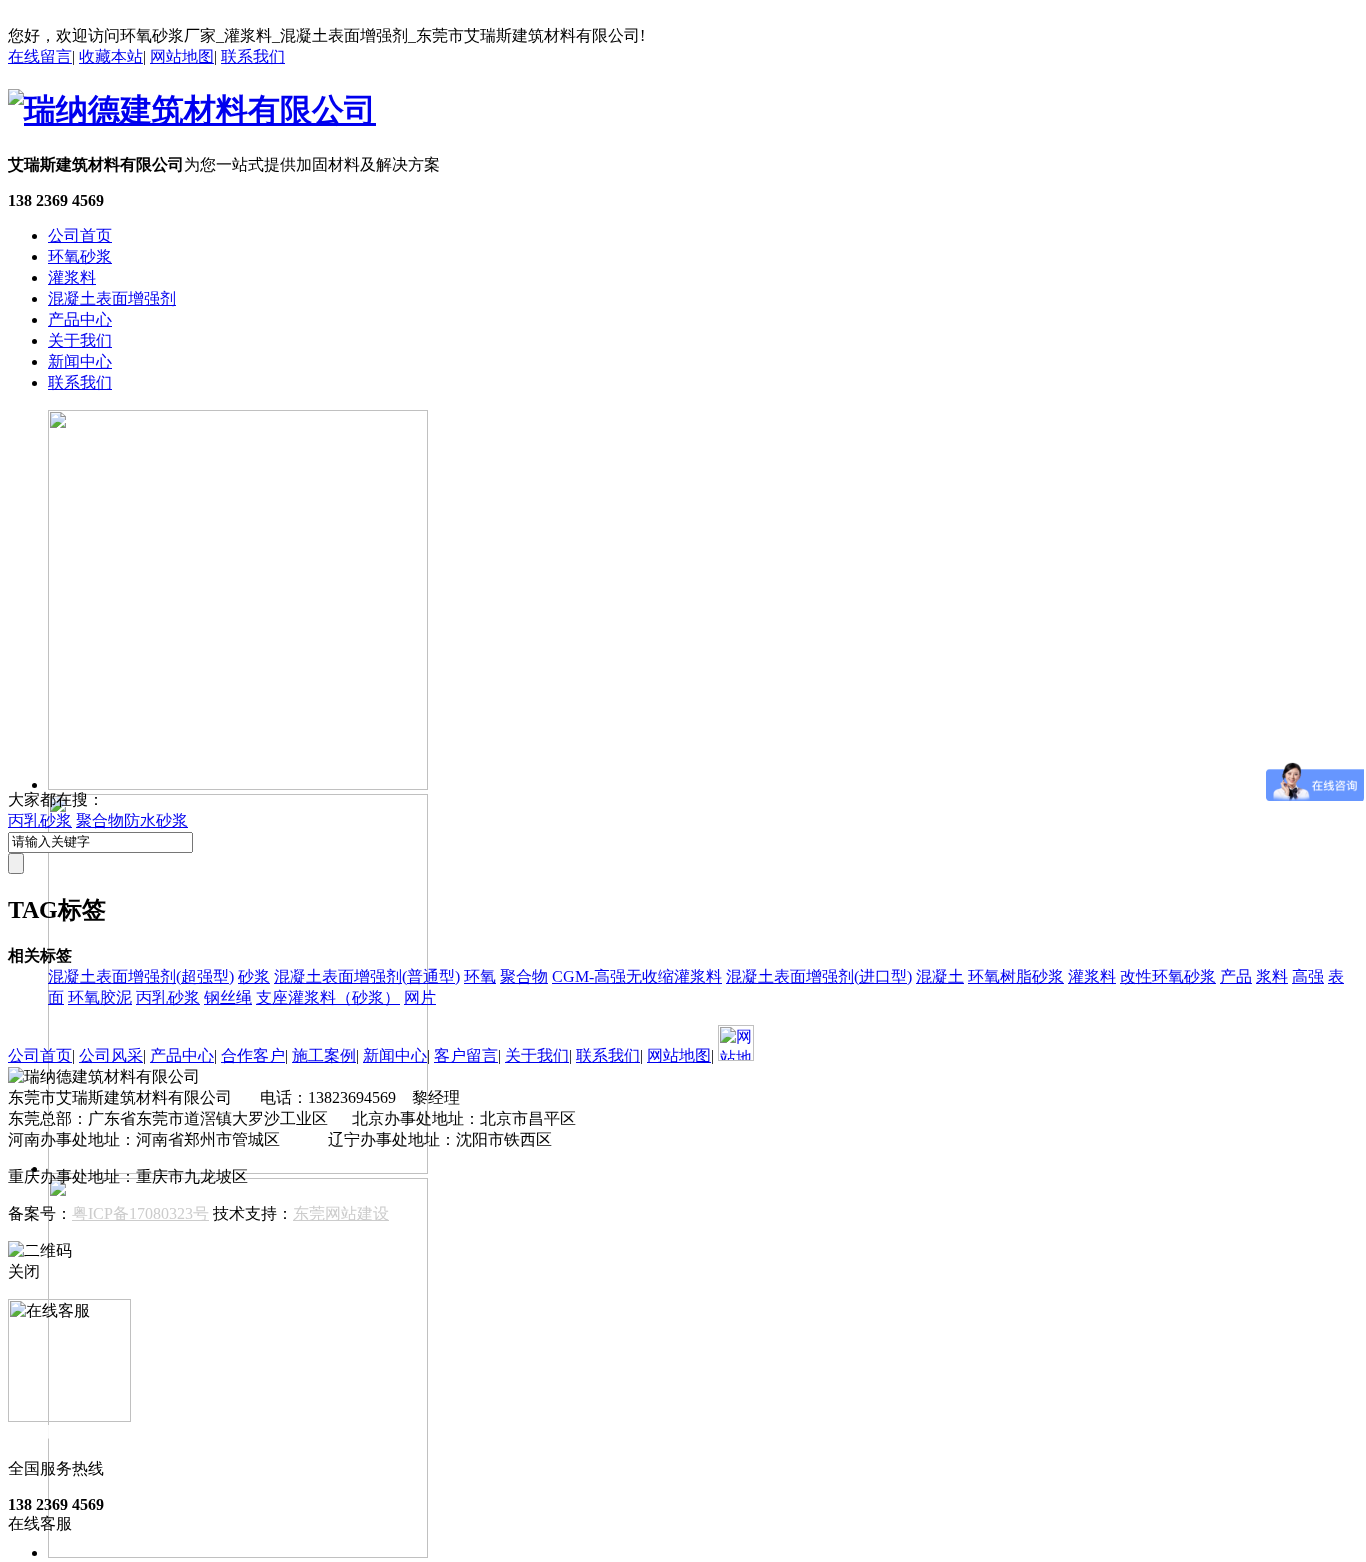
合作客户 (253, 1055)
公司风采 (111, 1055)
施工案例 (324, 1055)
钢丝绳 (228, 997)
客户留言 (466, 1055)
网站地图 (182, 56)
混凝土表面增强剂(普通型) (367, 976)
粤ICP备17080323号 (140, 1213)
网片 (420, 997)
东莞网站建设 (341, 1213)
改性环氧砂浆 (1168, 976)
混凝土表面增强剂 (112, 298)
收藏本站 (111, 56)
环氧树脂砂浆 (1016, 976)
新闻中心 (80, 361)
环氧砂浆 (80, 256)
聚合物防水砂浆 (132, 820)
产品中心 (80, 319)
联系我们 (253, 56)
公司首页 (80, 235)
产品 (1236, 976)
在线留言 (40, 56)
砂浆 (254, 976)
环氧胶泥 (100, 997)
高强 (1308, 976)
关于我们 (80, 340)
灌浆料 (72, 277)
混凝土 (940, 976)
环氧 (480, 976)
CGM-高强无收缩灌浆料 (637, 976)
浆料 (1272, 976)
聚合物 (524, 976)
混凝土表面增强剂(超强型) (141, 976)
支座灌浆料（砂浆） (328, 997)
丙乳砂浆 (40, 820)
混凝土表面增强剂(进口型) (819, 976)
